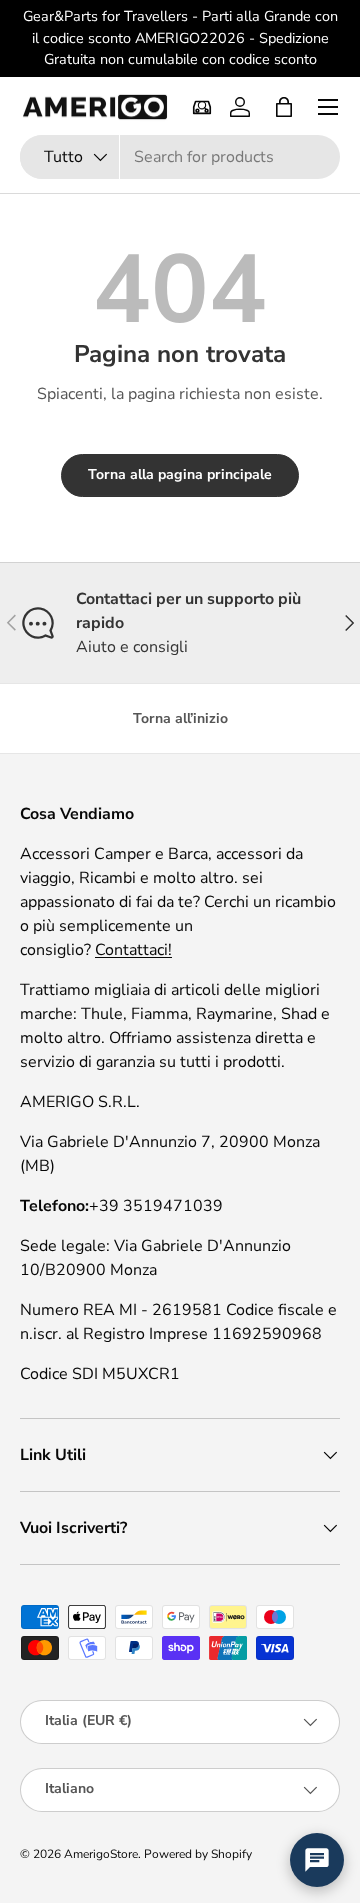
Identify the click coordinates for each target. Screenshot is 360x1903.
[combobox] (180, 157)
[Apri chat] (317, 1860)
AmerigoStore (101, 1854)
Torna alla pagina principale (180, 474)
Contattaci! (133, 950)
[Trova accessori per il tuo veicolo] (202, 107)
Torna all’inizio (180, 718)
